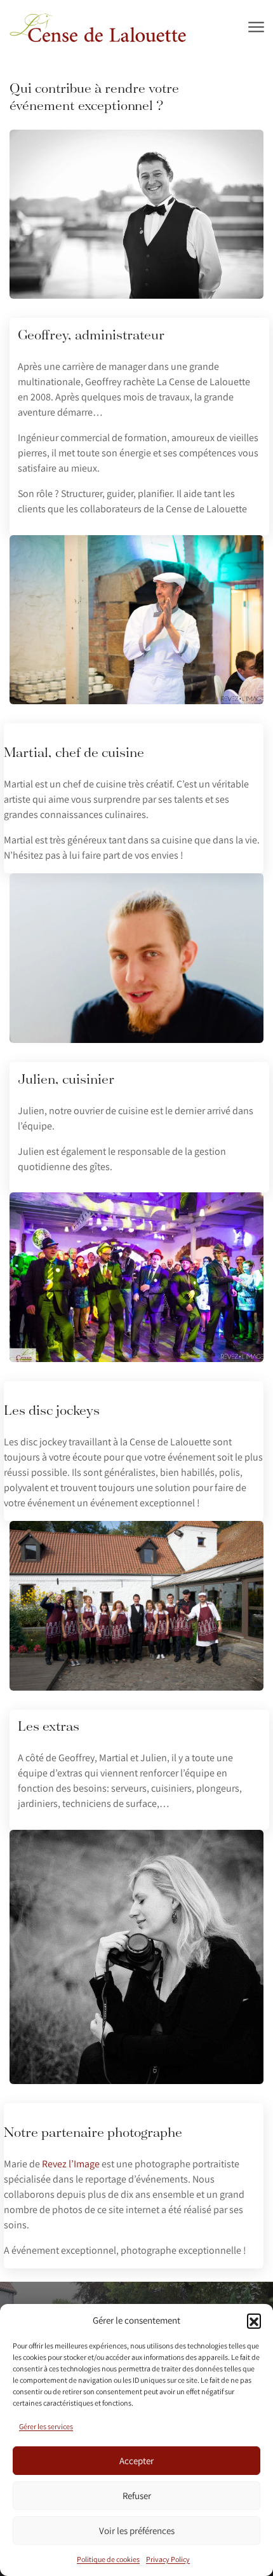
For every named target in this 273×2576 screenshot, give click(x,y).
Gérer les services (46, 2426)
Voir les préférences (137, 2531)
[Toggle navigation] (256, 28)
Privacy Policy (168, 2559)
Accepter (136, 2461)
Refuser (137, 2496)
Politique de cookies (108, 2559)
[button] (254, 2320)
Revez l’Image (71, 2164)
